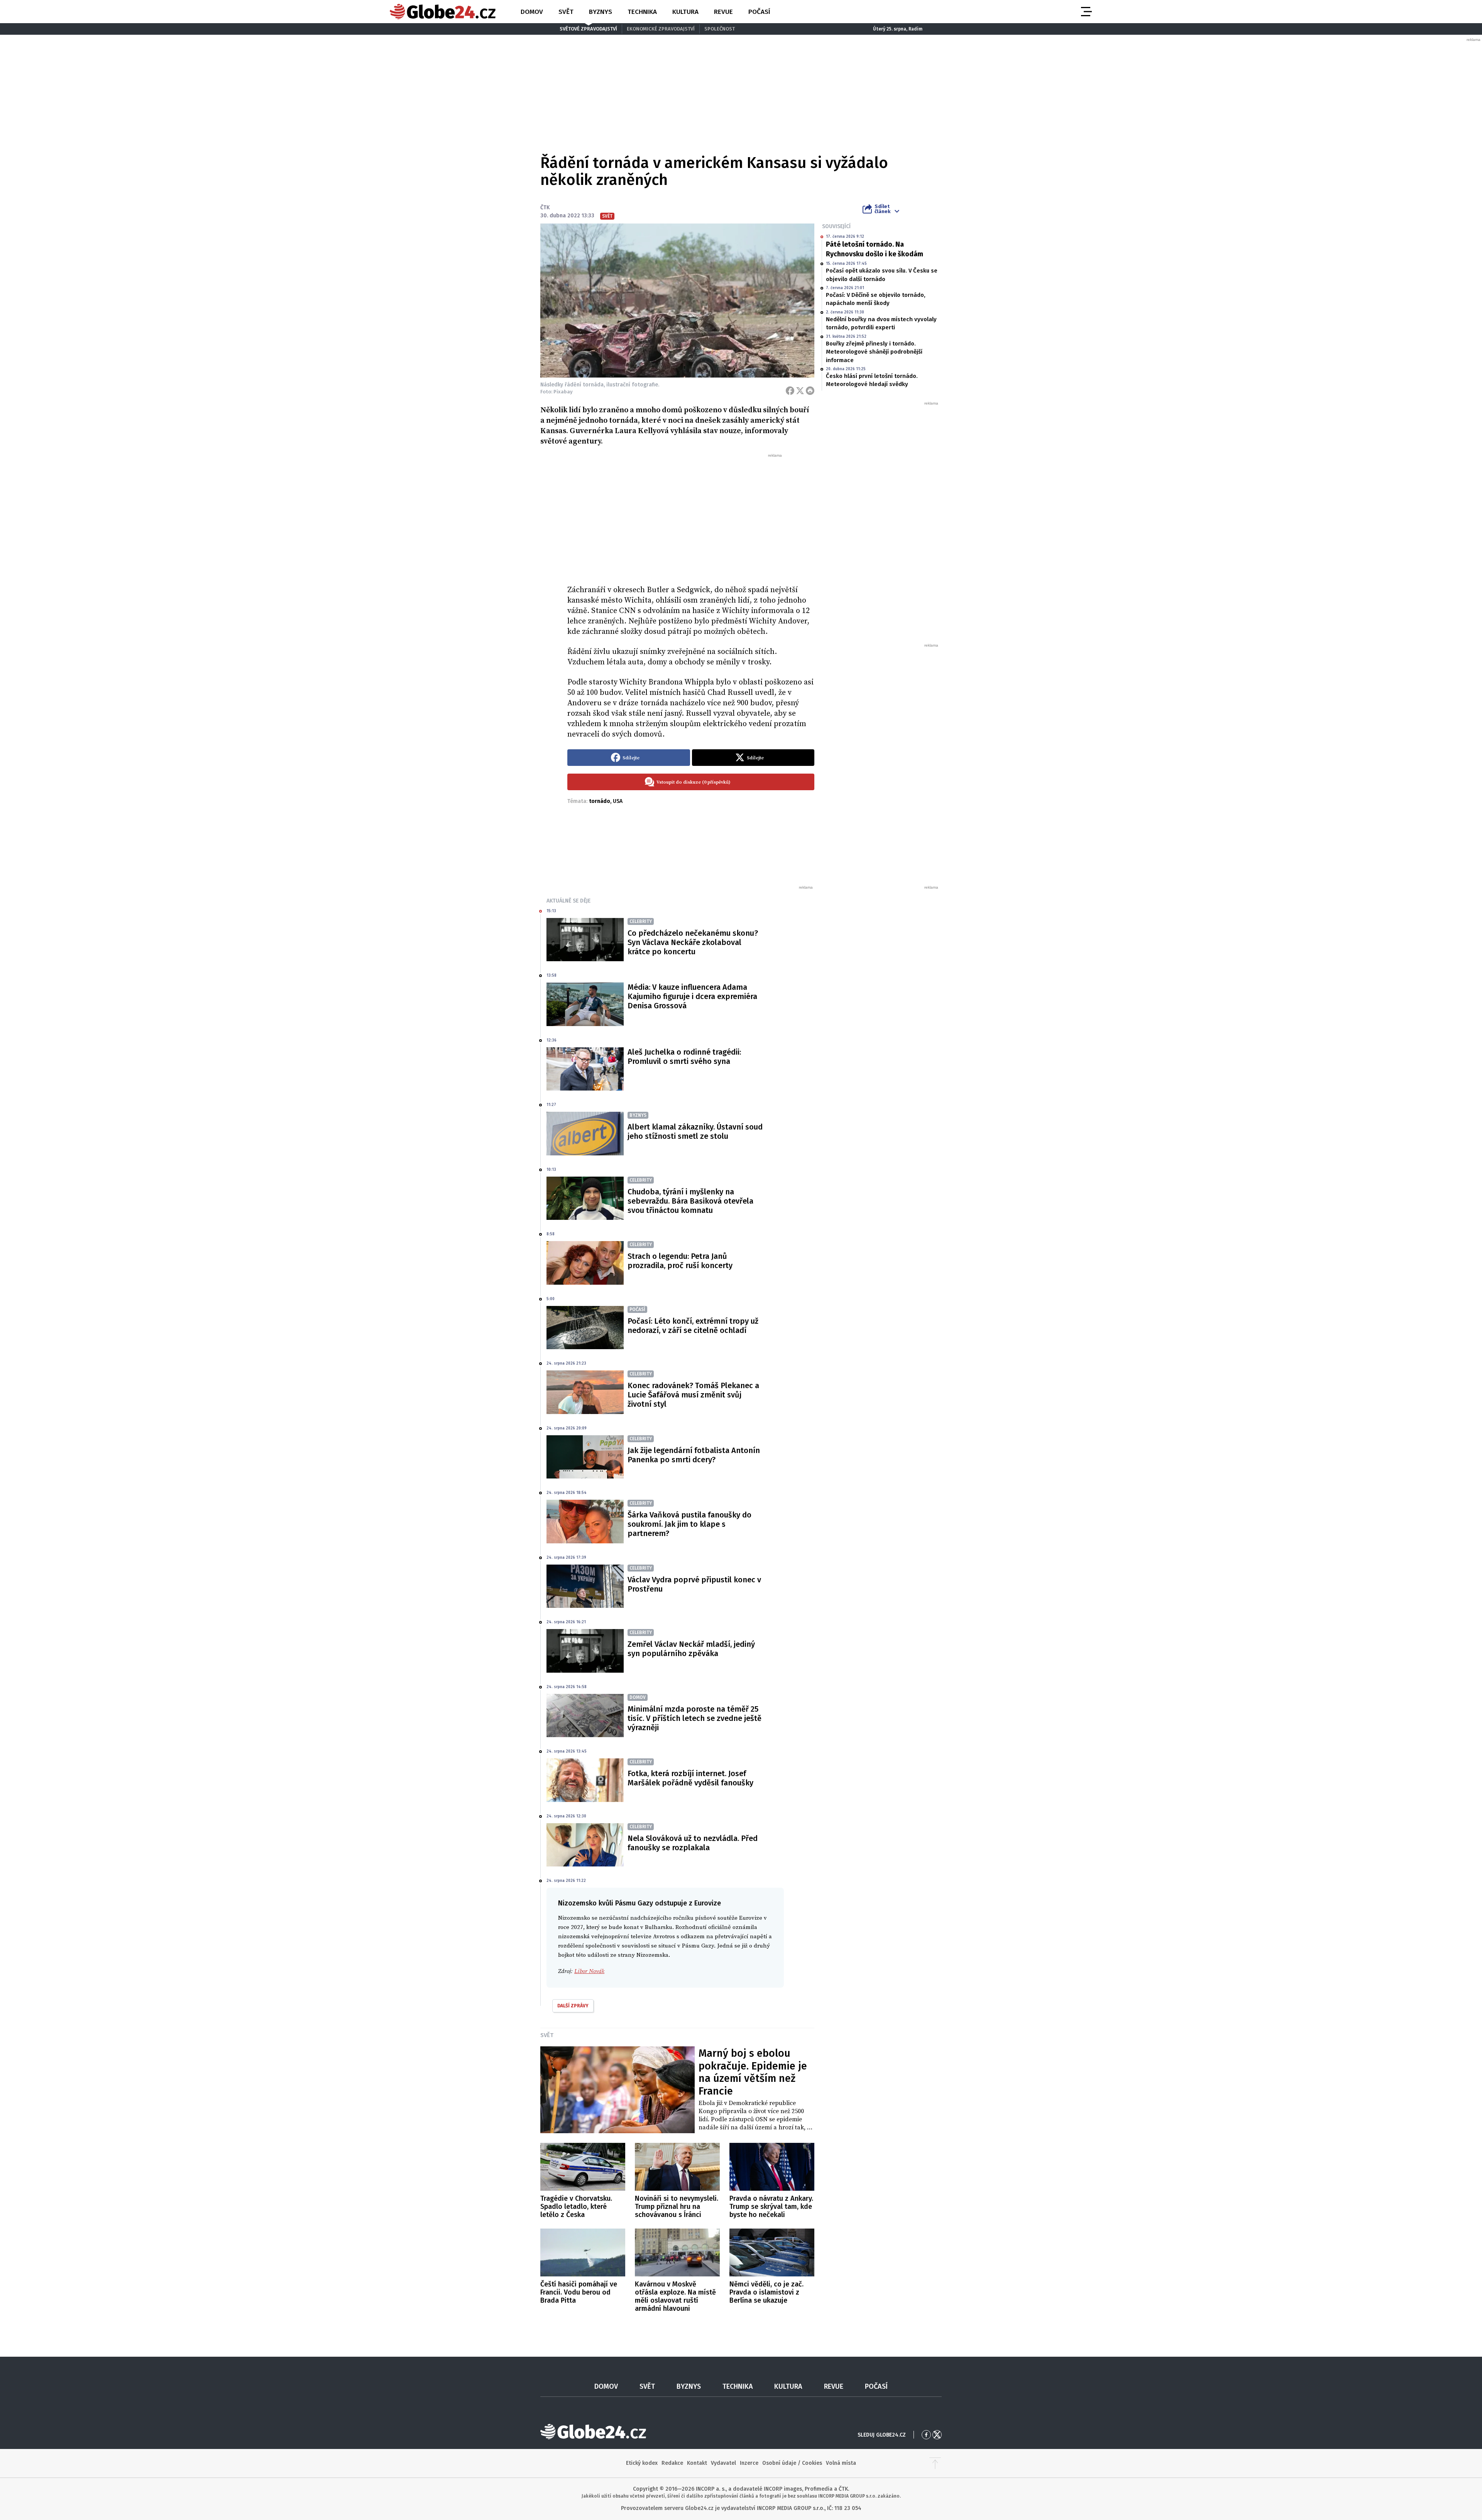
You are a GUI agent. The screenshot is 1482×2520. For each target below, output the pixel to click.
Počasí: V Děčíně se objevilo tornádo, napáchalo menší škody (876, 299)
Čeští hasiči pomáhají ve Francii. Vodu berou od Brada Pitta (579, 2292)
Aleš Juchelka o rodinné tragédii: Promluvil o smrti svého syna (684, 1057)
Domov (532, 12)
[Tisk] (810, 391)
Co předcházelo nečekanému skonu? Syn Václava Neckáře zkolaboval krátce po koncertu (693, 942)
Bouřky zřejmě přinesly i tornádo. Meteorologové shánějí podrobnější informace (874, 352)
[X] (800, 391)
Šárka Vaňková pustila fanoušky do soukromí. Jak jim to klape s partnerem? (689, 1524)
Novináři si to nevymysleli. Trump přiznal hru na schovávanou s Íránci (677, 2207)
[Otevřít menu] (1086, 12)
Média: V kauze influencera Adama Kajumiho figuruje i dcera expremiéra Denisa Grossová (692, 996)
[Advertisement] (691, 516)
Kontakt (697, 2463)
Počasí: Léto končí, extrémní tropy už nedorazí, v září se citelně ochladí (693, 1326)
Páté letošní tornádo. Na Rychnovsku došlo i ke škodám (875, 249)
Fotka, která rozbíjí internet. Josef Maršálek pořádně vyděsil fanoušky (690, 1778)
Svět (566, 12)
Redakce (672, 2463)
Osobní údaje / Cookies (792, 2463)
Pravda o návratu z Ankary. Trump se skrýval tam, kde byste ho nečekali (771, 2207)
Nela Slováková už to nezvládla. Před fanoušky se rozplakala (693, 1843)
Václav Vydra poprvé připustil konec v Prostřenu (694, 1584)
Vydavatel (723, 2463)
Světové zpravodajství (588, 29)
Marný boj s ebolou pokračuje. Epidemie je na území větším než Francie (753, 2072)
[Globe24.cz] (443, 12)
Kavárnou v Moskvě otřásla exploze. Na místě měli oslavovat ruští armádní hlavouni (675, 2296)
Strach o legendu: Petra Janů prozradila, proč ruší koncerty (680, 1261)
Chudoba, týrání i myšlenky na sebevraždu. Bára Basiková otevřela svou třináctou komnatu (690, 1201)
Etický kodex (642, 2463)
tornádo (600, 801)
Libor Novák (589, 1971)
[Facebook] (790, 391)
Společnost (720, 29)
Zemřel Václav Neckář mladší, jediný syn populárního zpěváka (691, 1649)
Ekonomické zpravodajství (661, 29)
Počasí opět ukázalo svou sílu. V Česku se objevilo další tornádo (882, 275)
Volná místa (841, 2463)
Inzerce (749, 2463)
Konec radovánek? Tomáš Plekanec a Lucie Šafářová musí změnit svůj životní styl (693, 1395)
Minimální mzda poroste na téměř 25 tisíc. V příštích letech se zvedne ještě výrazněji (694, 1718)
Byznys (601, 12)
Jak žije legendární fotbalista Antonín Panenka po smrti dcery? (694, 1455)
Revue (723, 12)
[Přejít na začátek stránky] (935, 2463)
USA (618, 801)
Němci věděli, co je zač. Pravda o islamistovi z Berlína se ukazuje (766, 2292)
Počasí (759, 12)
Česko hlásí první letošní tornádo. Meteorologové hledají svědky (872, 380)
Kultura (685, 12)
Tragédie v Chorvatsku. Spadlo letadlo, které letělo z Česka (576, 2207)
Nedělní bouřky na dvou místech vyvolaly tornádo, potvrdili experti (881, 323)
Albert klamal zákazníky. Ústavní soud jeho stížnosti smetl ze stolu (695, 1131)
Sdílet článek (882, 209)
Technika (642, 12)
